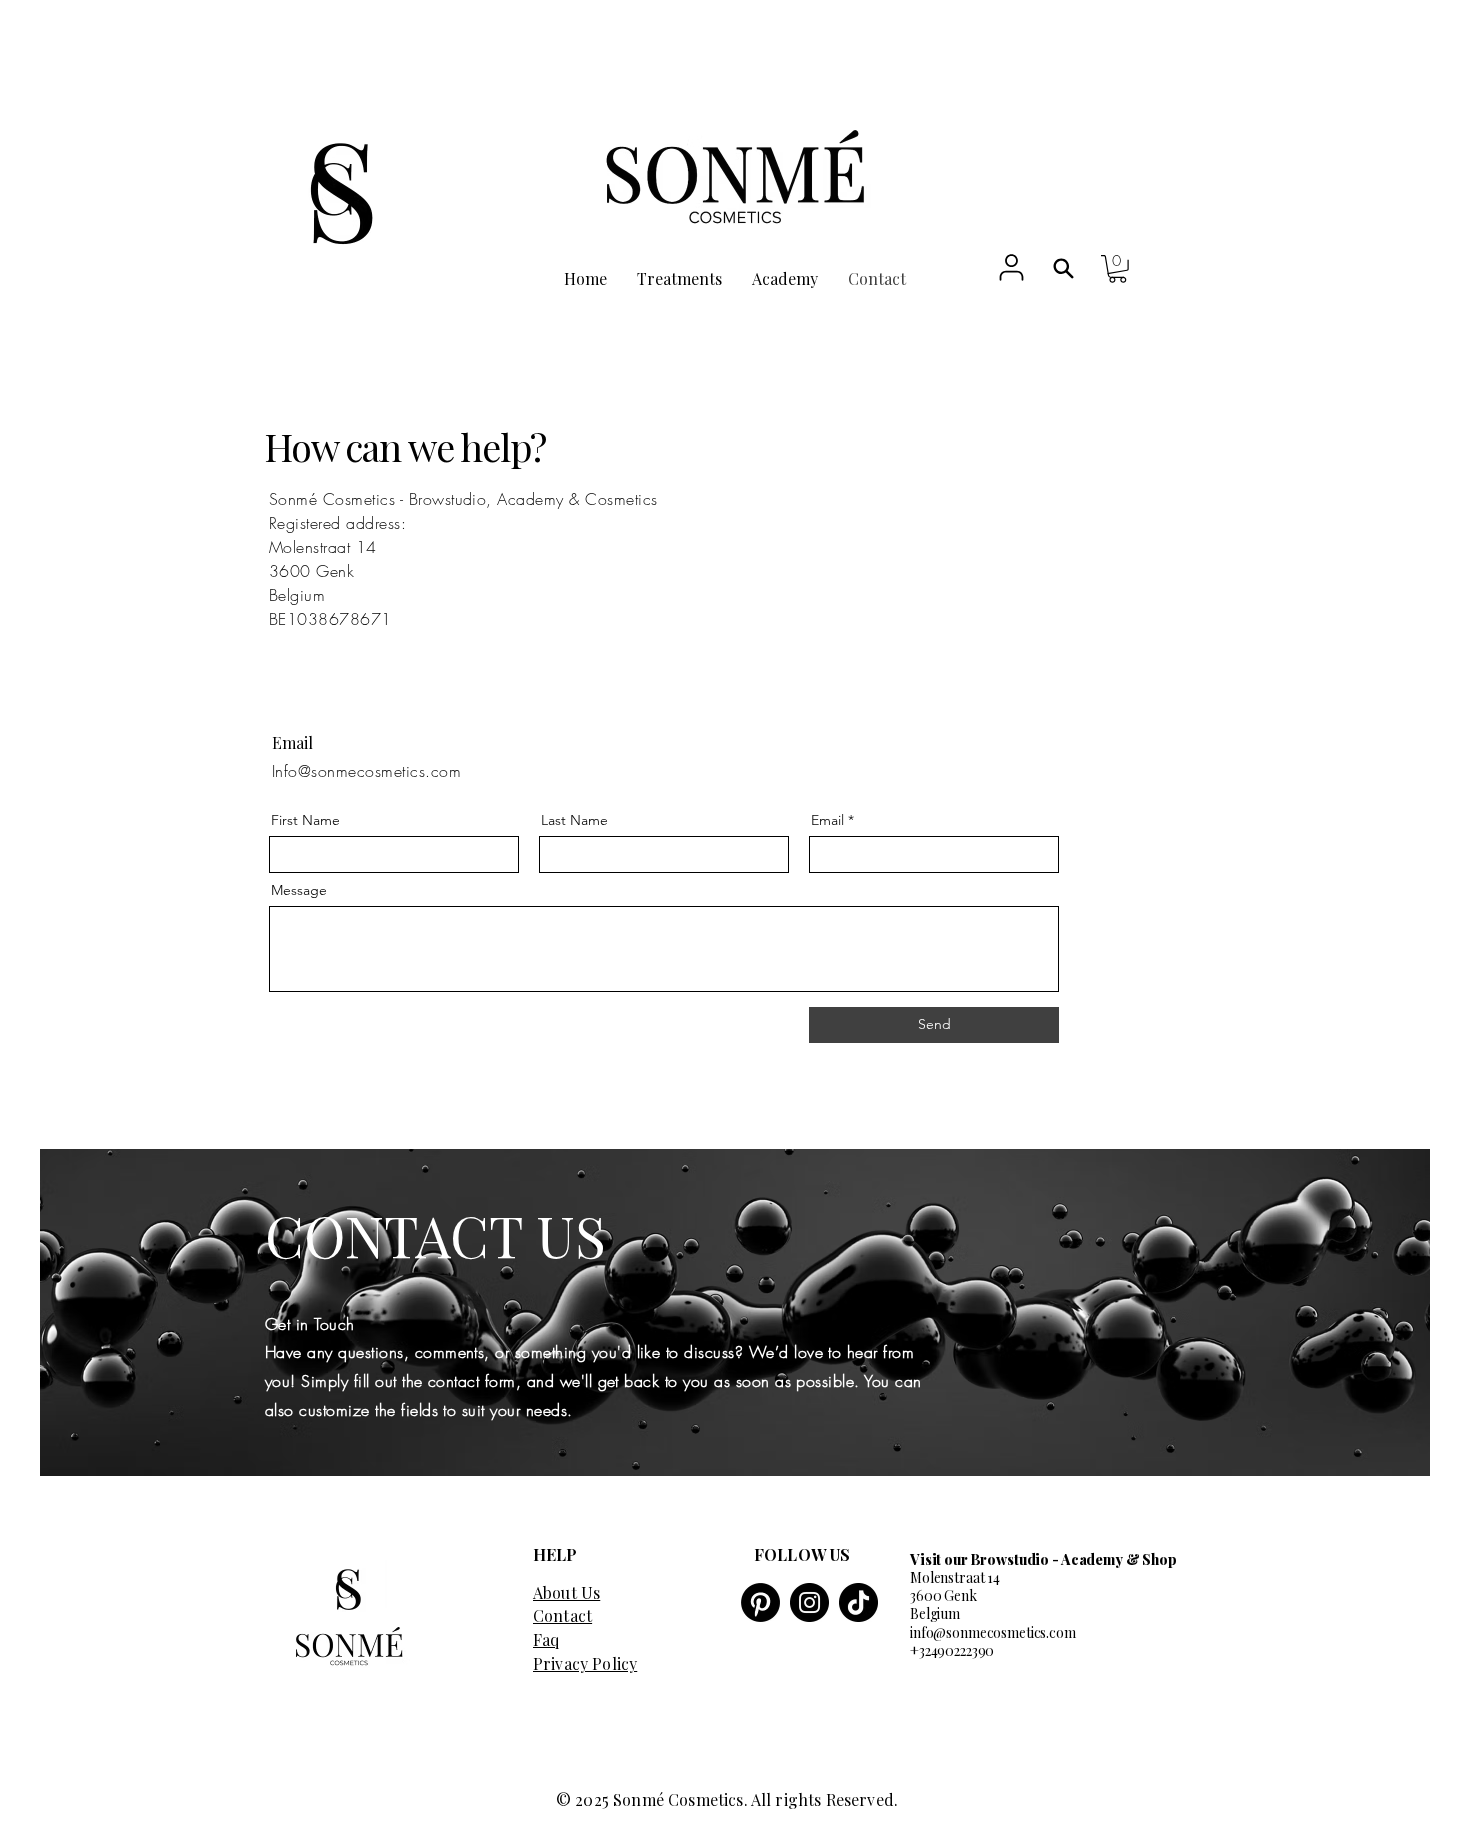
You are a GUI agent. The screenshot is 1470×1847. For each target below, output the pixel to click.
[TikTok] (858, 1602)
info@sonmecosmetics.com (993, 1632)
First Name (305, 820)
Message (299, 890)
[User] (1011, 267)
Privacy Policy (585, 1663)
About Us (566, 1592)
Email (827, 820)
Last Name (574, 820)
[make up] (1063, 268)
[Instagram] (809, 1602)
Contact (562, 1615)
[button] (1117, 269)
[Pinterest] (760, 1602)
